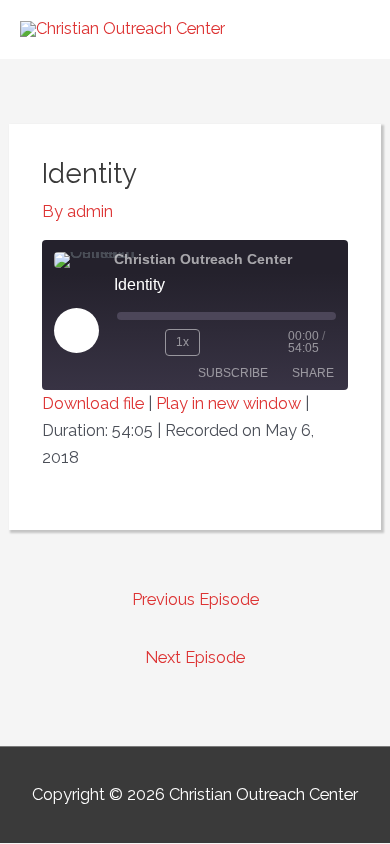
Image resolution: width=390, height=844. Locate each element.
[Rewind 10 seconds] (137, 342)
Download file (93, 403)
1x (182, 342)
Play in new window (228, 403)
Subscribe (233, 373)
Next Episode (195, 657)
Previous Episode (195, 599)
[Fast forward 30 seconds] (248, 342)
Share (313, 373)
